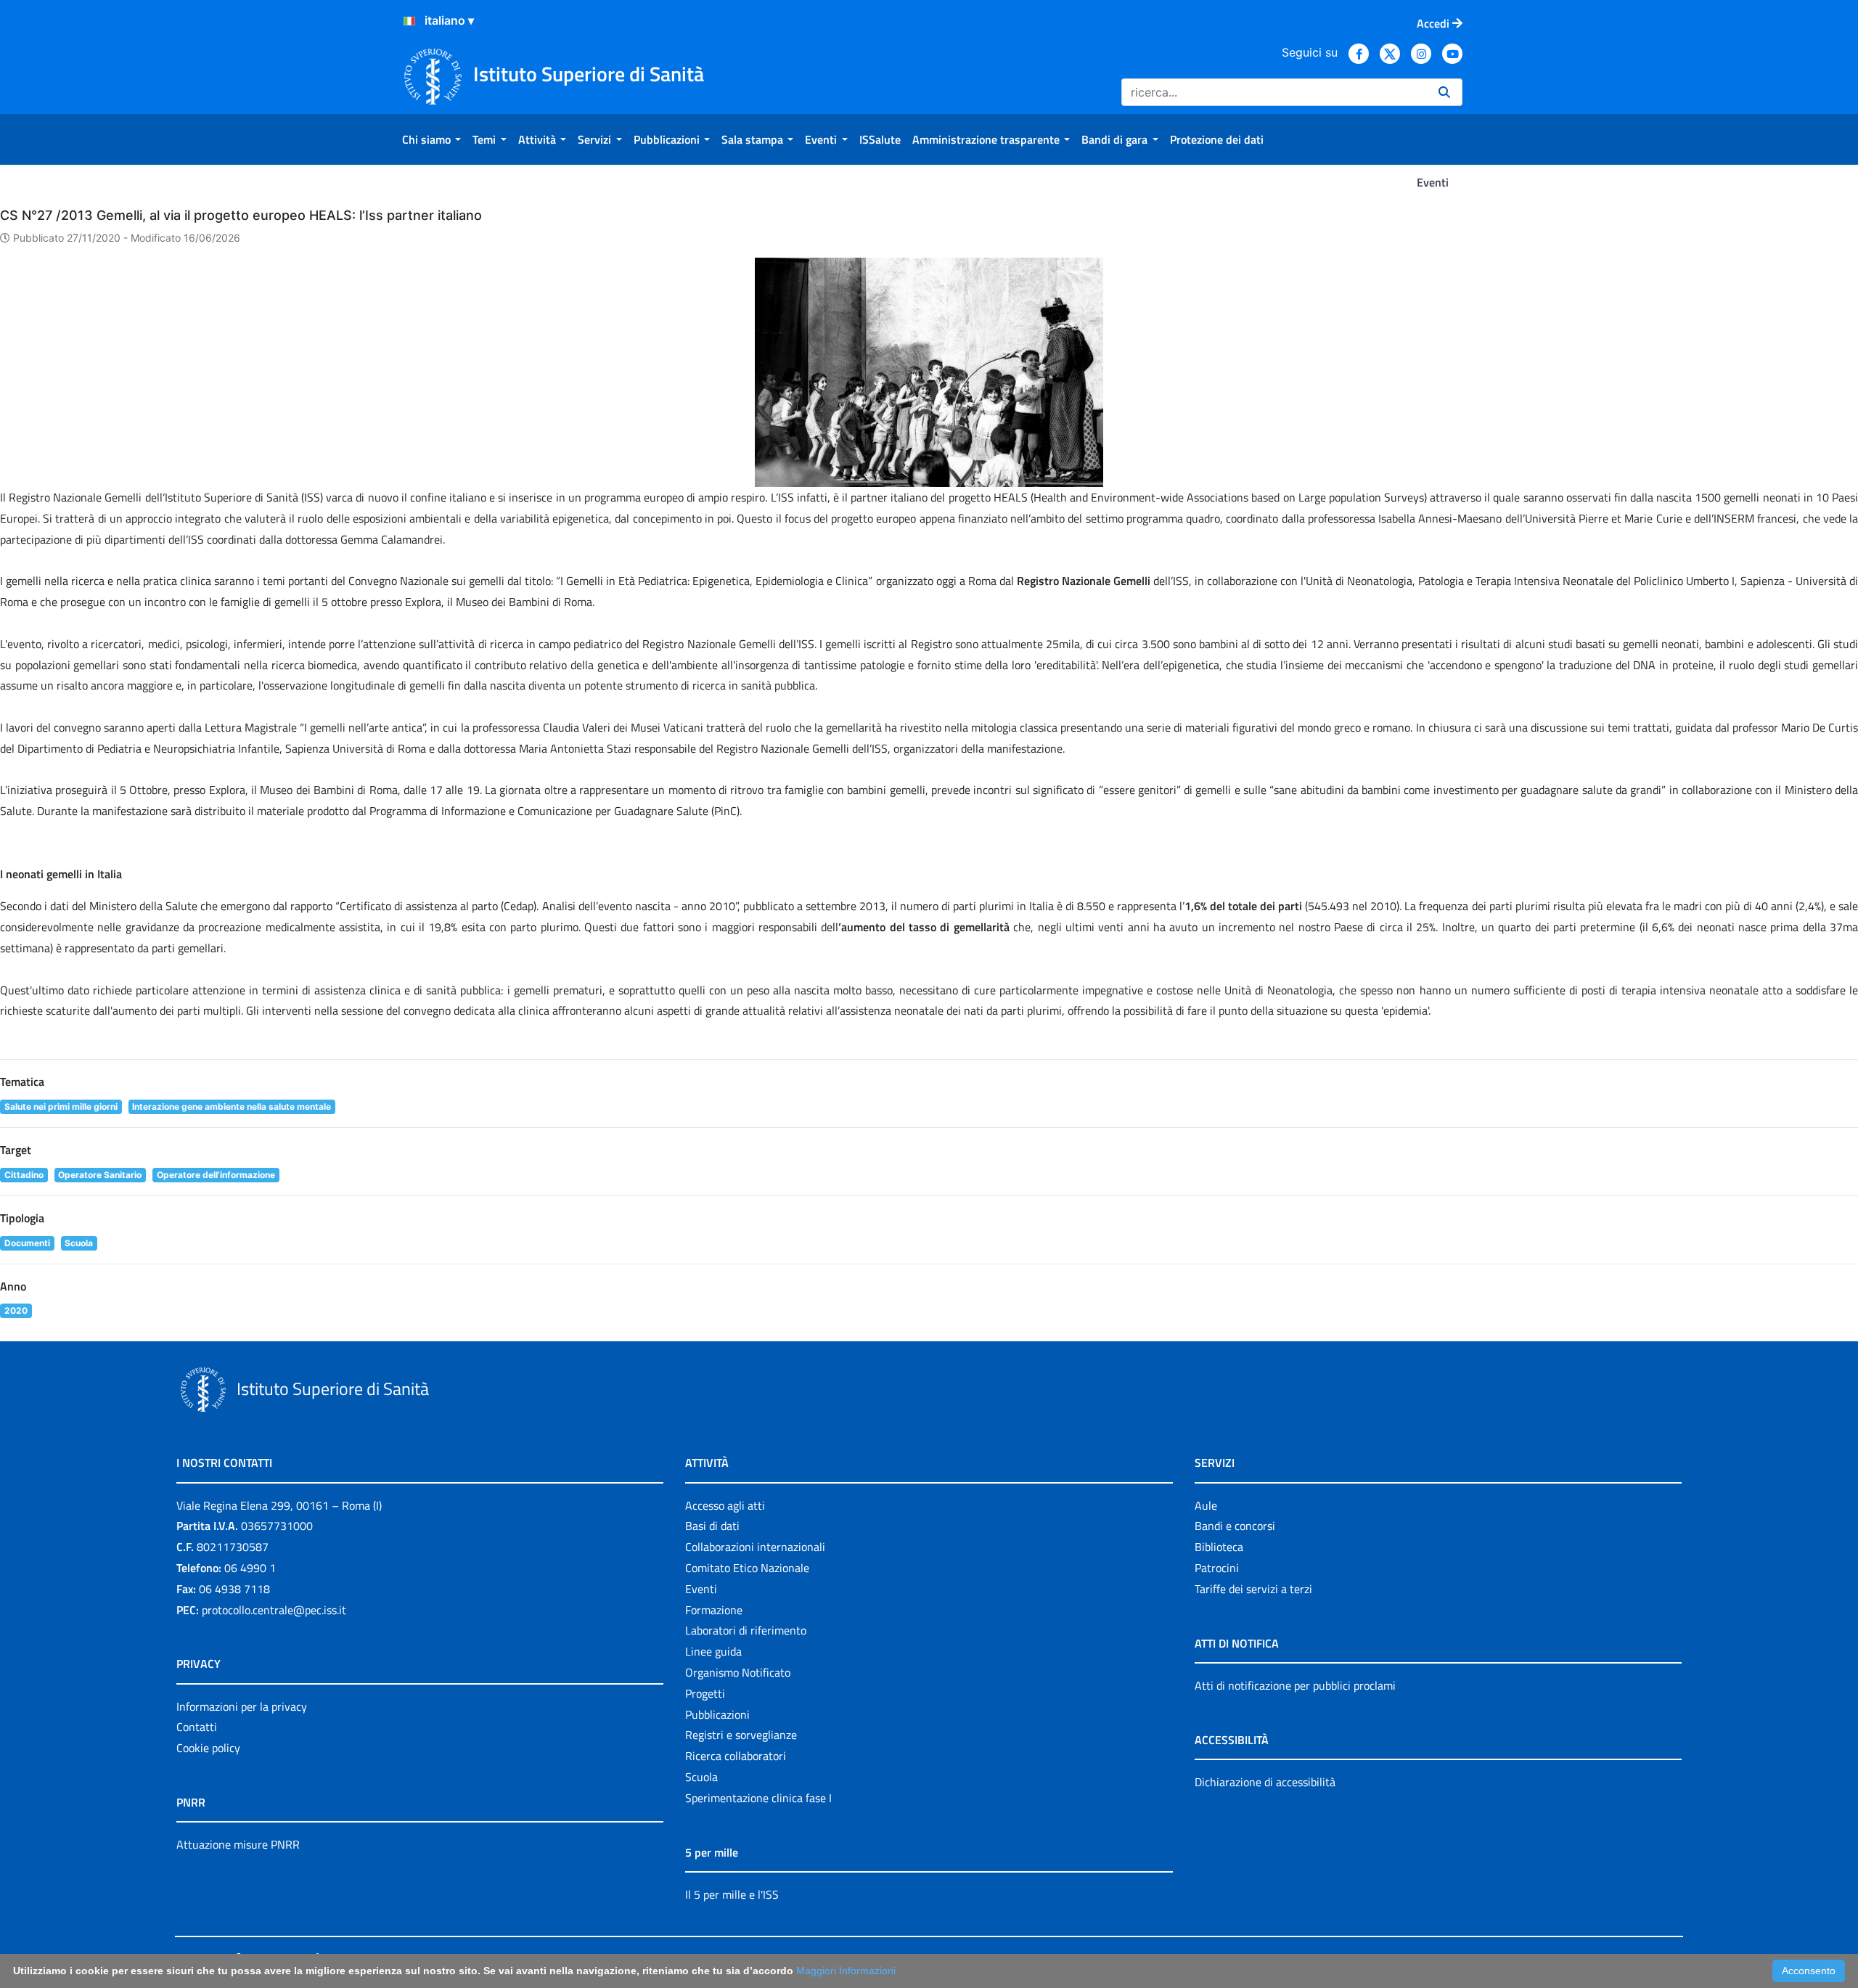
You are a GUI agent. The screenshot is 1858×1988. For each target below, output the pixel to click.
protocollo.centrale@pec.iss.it (274, 1610)
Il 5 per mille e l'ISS (732, 1894)
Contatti (197, 1727)
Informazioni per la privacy (242, 1706)
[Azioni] (409, 21)
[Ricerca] (1444, 92)
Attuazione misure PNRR (238, 1844)
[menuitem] (431, 139)
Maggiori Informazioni (846, 1971)
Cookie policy (208, 1748)
